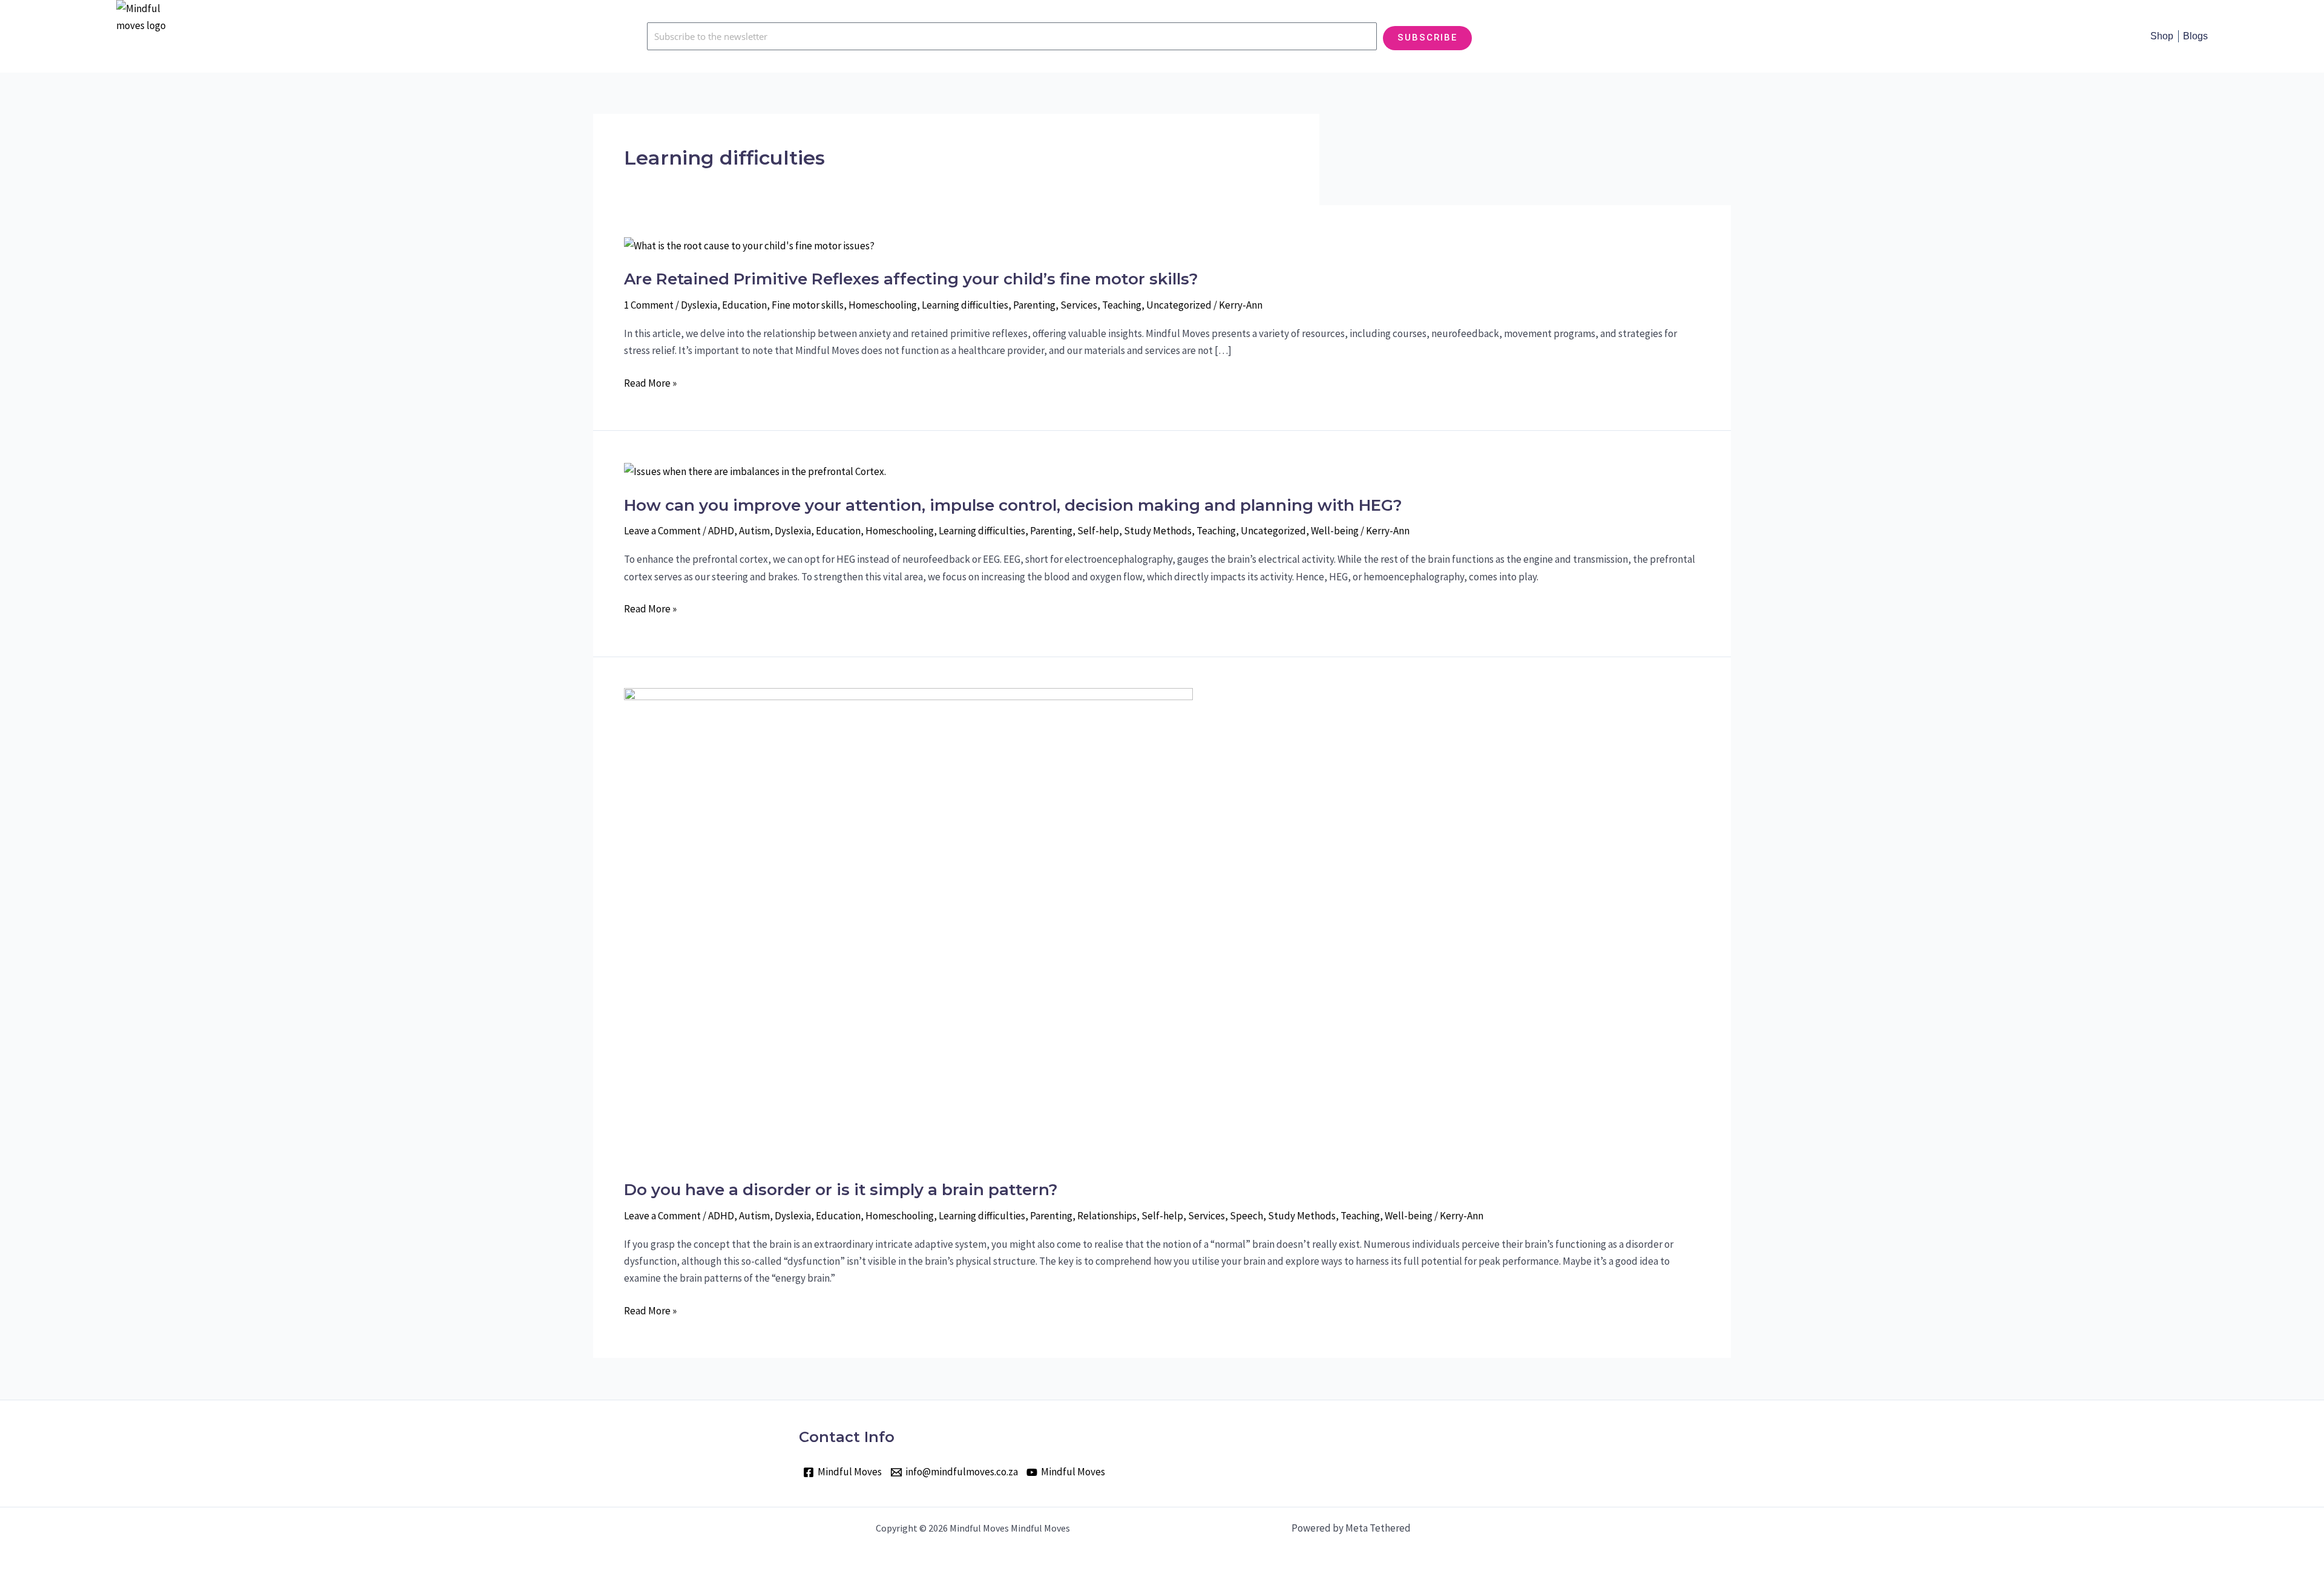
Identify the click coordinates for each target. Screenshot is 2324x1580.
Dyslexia (699, 305)
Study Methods (1158, 531)
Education (744, 305)
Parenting (1034, 305)
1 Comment (649, 305)
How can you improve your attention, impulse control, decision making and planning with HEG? (1013, 505)
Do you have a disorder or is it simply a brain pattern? (841, 1190)
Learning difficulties (965, 305)
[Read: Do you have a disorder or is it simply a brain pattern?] (908, 925)
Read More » (650, 383)
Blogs (2195, 36)
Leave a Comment (662, 531)
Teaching (1122, 305)
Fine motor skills (808, 305)
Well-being (1335, 531)
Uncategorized (1179, 305)
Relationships (1107, 1216)
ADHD (721, 531)
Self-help (1098, 531)
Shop (2162, 36)
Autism (754, 531)
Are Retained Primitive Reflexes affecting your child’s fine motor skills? (911, 279)
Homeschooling (883, 305)
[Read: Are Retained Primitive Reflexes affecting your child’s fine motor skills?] (749, 244)
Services (1079, 305)
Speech (1246, 1216)
